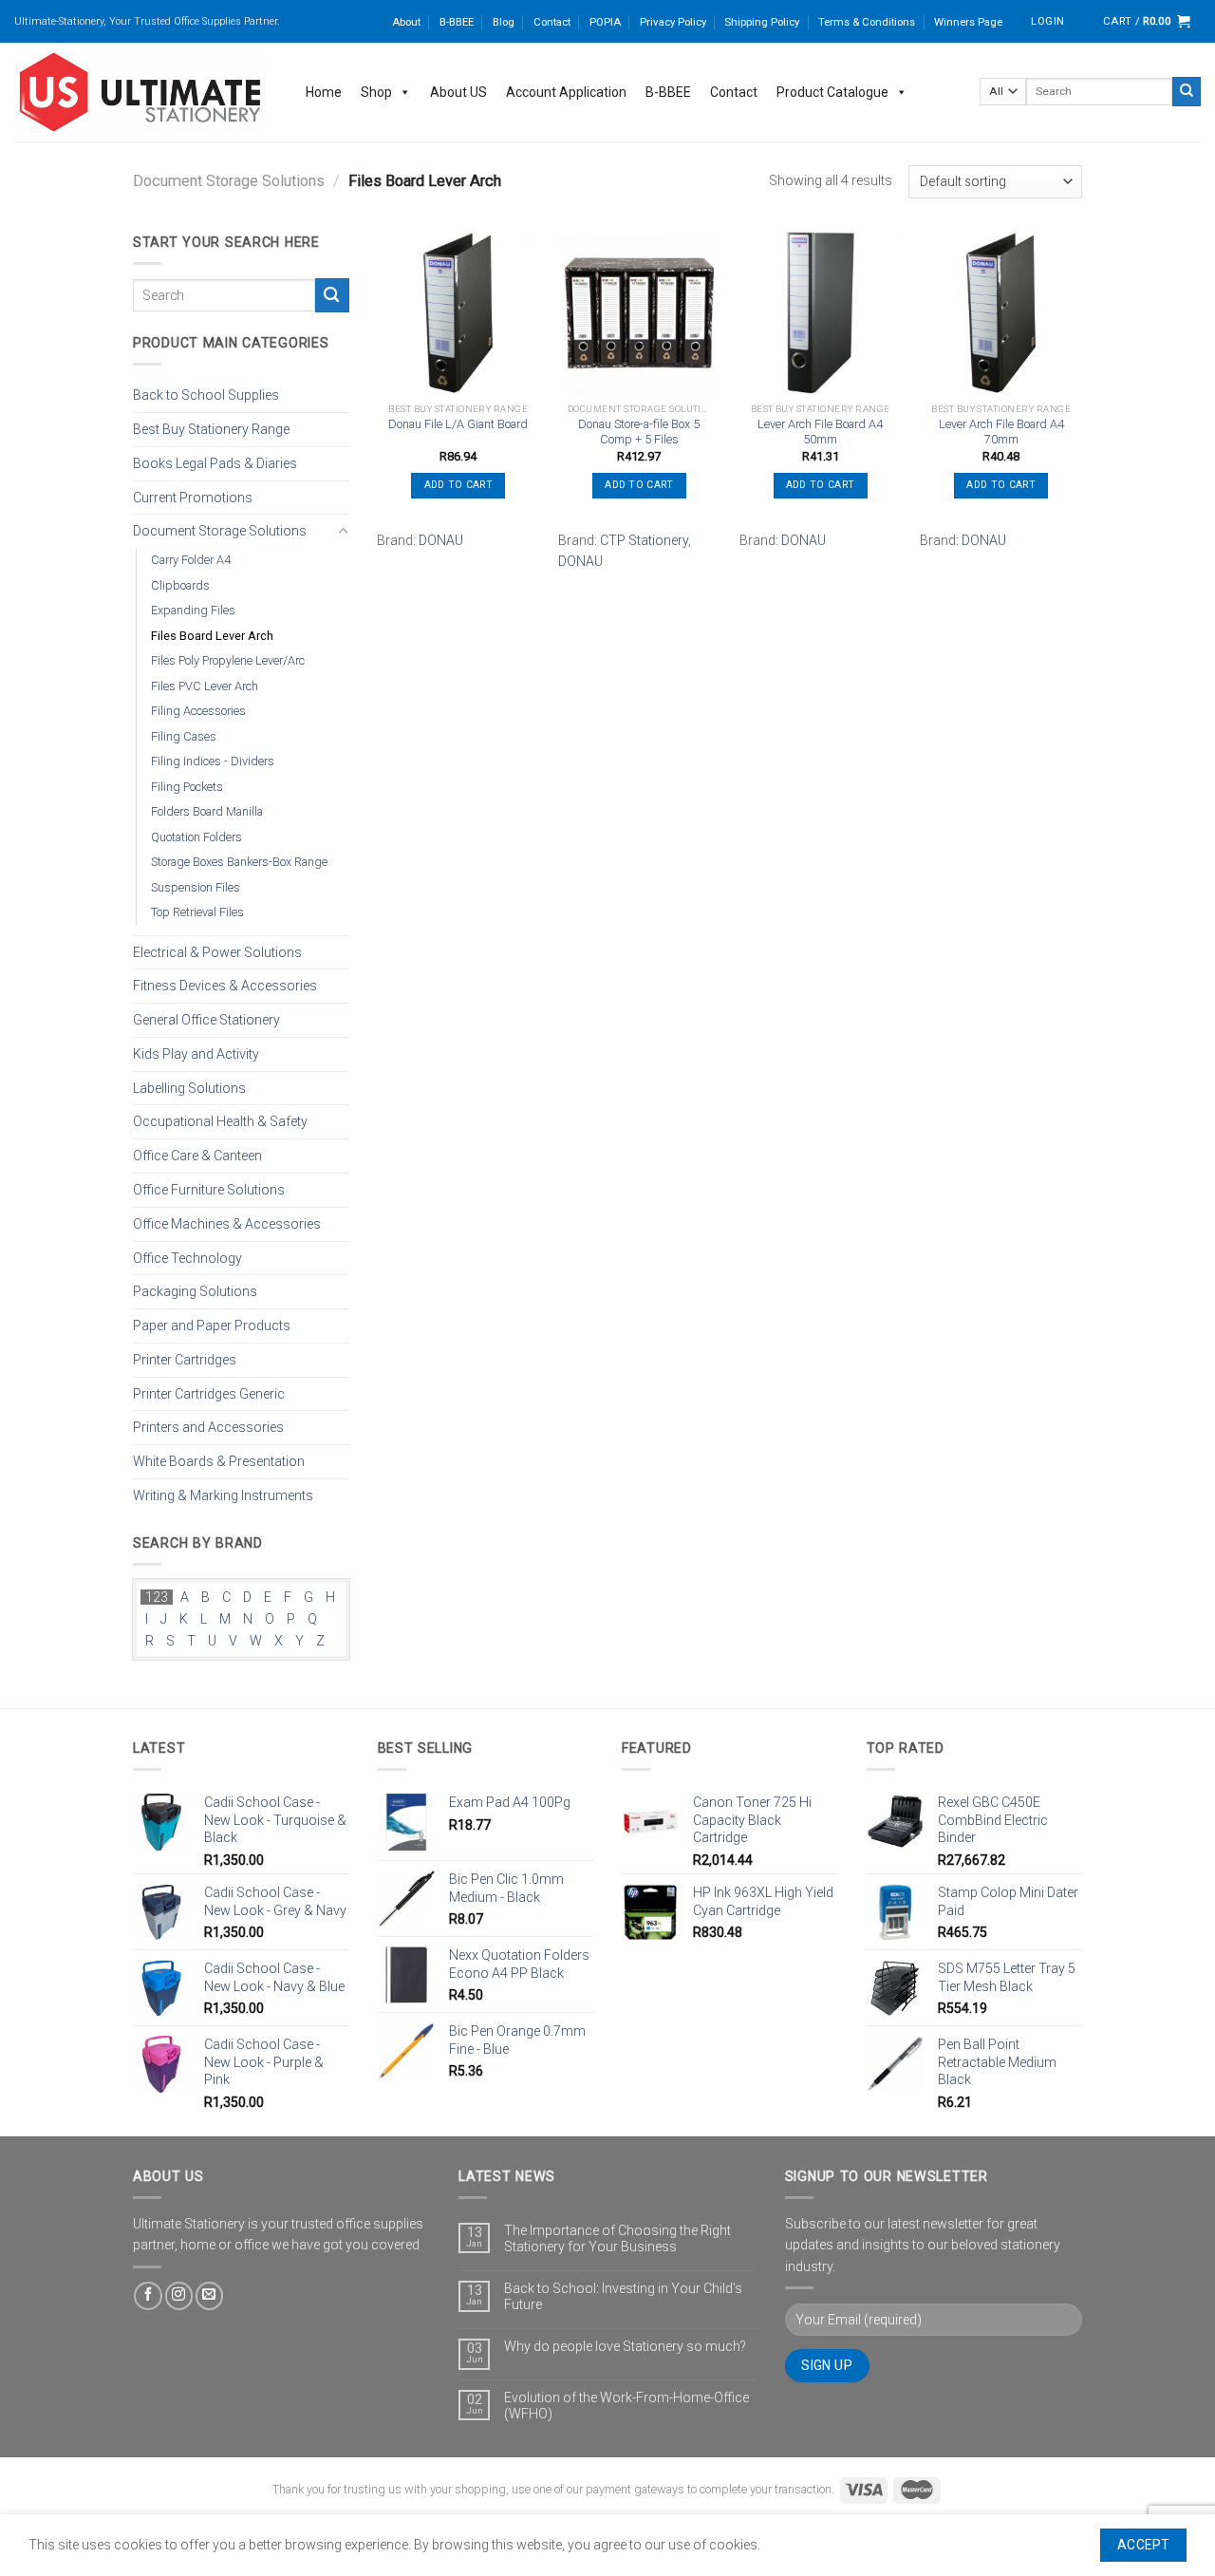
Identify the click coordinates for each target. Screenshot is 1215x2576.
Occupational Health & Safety (220, 1121)
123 (157, 1597)
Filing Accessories (198, 711)
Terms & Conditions (867, 22)
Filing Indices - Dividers (213, 761)
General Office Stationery (206, 1020)
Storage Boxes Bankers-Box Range (239, 862)
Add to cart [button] (458, 485)
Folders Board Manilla (207, 811)
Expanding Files (193, 610)
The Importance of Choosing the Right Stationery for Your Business (617, 2238)
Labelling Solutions (189, 1087)
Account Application (566, 92)
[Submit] (1187, 91)
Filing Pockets (187, 786)
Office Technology (187, 1257)
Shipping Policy (762, 22)
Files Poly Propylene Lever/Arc (228, 660)
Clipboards (180, 584)
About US (458, 92)
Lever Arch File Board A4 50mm (820, 432)
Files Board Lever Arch (212, 635)
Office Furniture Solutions (209, 1190)
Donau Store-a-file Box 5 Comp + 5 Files (639, 432)
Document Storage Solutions (229, 181)
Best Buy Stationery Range (211, 429)
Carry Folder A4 (191, 560)
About (406, 22)
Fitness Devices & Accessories (225, 986)
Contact (552, 22)
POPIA (605, 22)
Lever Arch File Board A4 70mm (1001, 432)
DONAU (441, 540)
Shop (376, 92)
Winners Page (968, 22)
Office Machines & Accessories (227, 1223)
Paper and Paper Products (212, 1326)
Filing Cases (184, 735)
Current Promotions (193, 497)
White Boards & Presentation (219, 1461)
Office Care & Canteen (197, 1156)
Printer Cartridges (185, 1359)
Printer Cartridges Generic (209, 1393)
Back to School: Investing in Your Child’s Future (623, 2296)
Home (324, 92)
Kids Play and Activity (196, 1054)
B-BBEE (457, 22)
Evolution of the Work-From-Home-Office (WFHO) (626, 2406)
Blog (504, 22)
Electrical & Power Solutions (217, 951)
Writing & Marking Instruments (223, 1495)
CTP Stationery (644, 540)
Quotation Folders (196, 836)
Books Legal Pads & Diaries (215, 462)
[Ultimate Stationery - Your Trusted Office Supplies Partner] (141, 92)
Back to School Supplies (206, 395)
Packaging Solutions (195, 1291)
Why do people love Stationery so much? (625, 2346)
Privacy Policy (673, 22)
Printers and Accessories (208, 1427)
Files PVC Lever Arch (205, 685)
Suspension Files (196, 886)
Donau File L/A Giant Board (458, 424)
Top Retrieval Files (197, 912)
